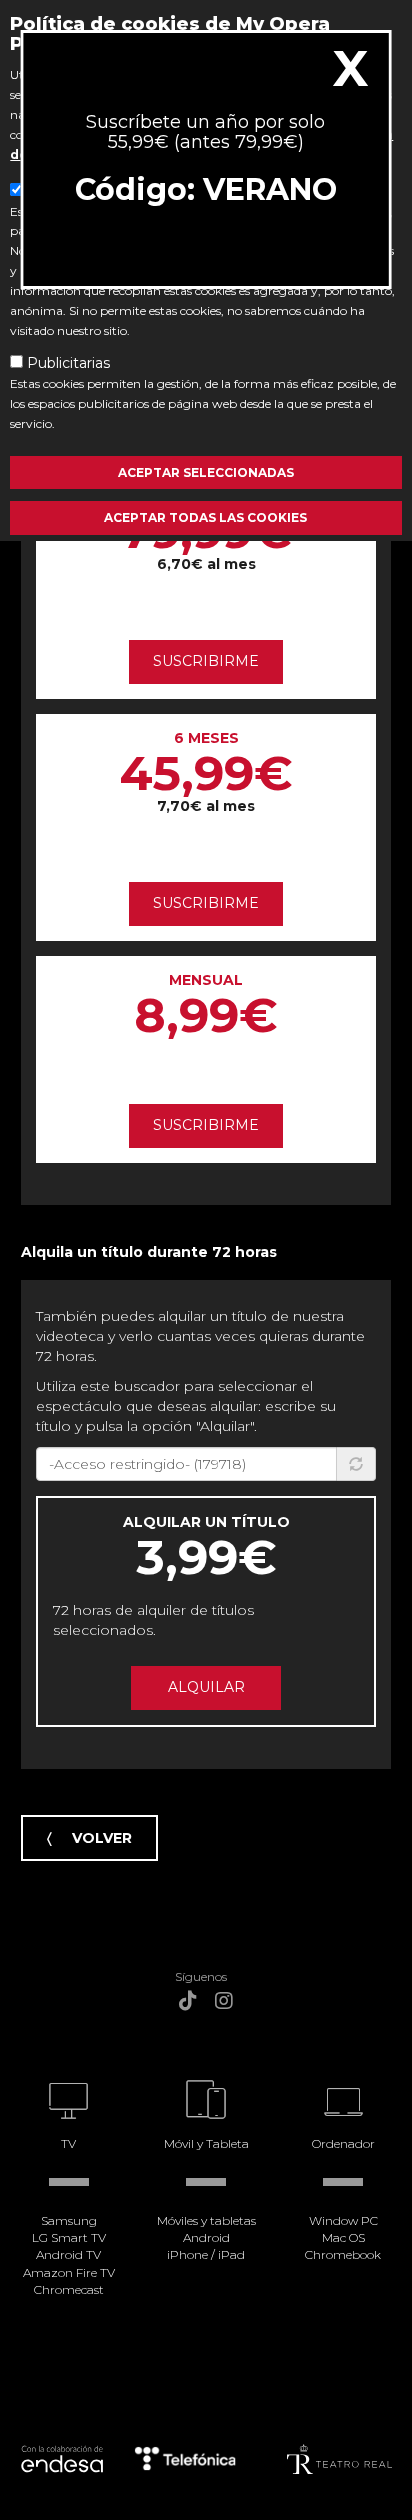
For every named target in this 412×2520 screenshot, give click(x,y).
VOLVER (102, 1838)
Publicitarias (68, 363)
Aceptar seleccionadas (206, 472)
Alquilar (206, 1687)
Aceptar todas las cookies (205, 517)
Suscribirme (206, 661)
